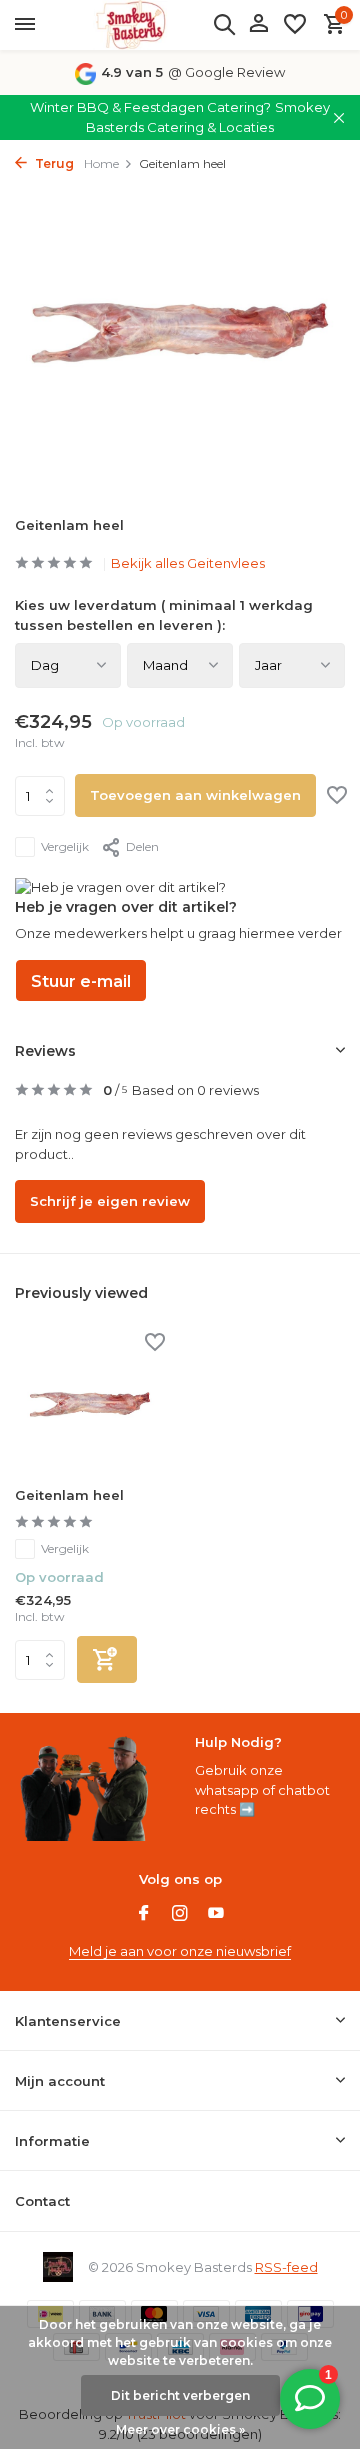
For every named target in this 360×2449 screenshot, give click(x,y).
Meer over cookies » (180, 2429)
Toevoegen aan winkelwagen (195, 795)
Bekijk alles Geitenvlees (188, 563)
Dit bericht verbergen (180, 2395)
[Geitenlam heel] (90, 1404)
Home (101, 163)
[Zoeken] (224, 24)
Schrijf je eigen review (110, 1201)
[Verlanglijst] (295, 25)
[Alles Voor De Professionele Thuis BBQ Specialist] (130, 25)
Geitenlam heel (69, 1495)
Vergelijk (65, 846)
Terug (53, 163)
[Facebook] (144, 1915)
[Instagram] (180, 1915)
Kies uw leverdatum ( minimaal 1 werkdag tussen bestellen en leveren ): (164, 615)
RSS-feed (286, 2267)
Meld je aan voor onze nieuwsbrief (180, 1951)
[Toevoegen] (107, 1659)
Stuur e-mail (81, 981)
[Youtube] (216, 1915)
